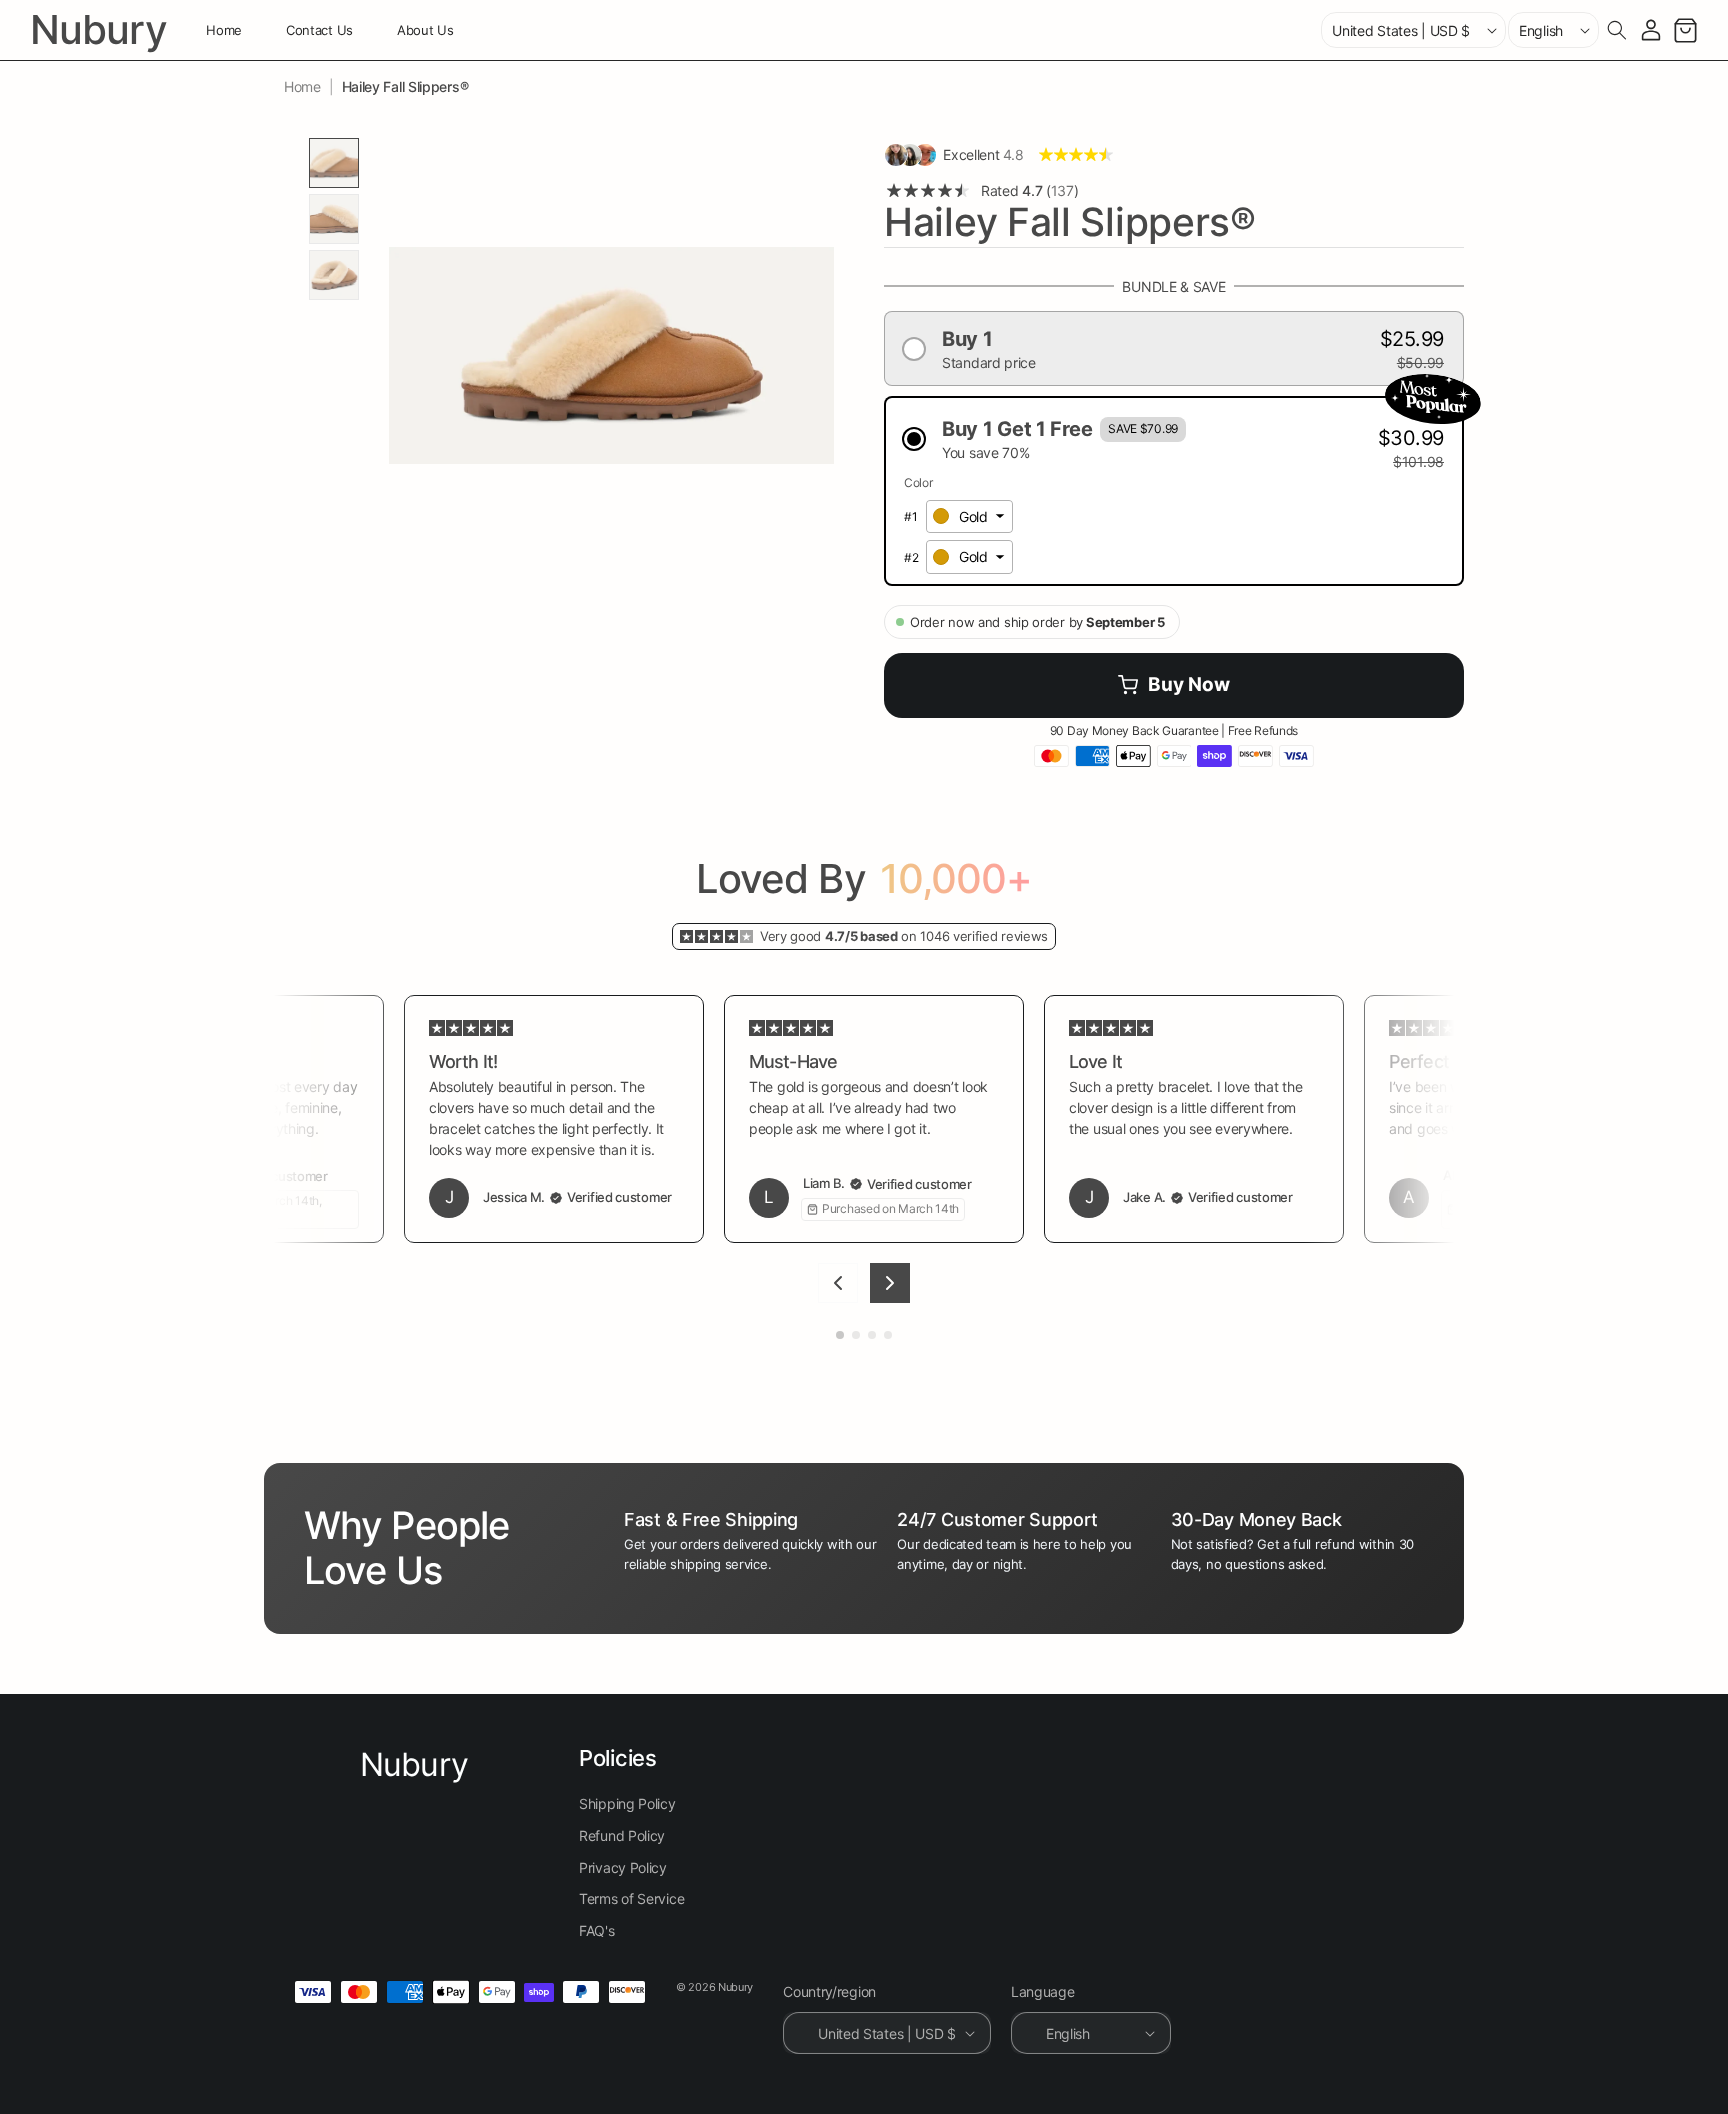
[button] (1617, 30)
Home (302, 86)
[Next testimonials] (890, 1283)
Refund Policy (622, 1835)
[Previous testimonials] (838, 1283)
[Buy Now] (1174, 685)
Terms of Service (631, 1898)
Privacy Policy (623, 1867)
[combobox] (969, 517)
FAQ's (597, 1930)
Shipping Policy (627, 1804)
